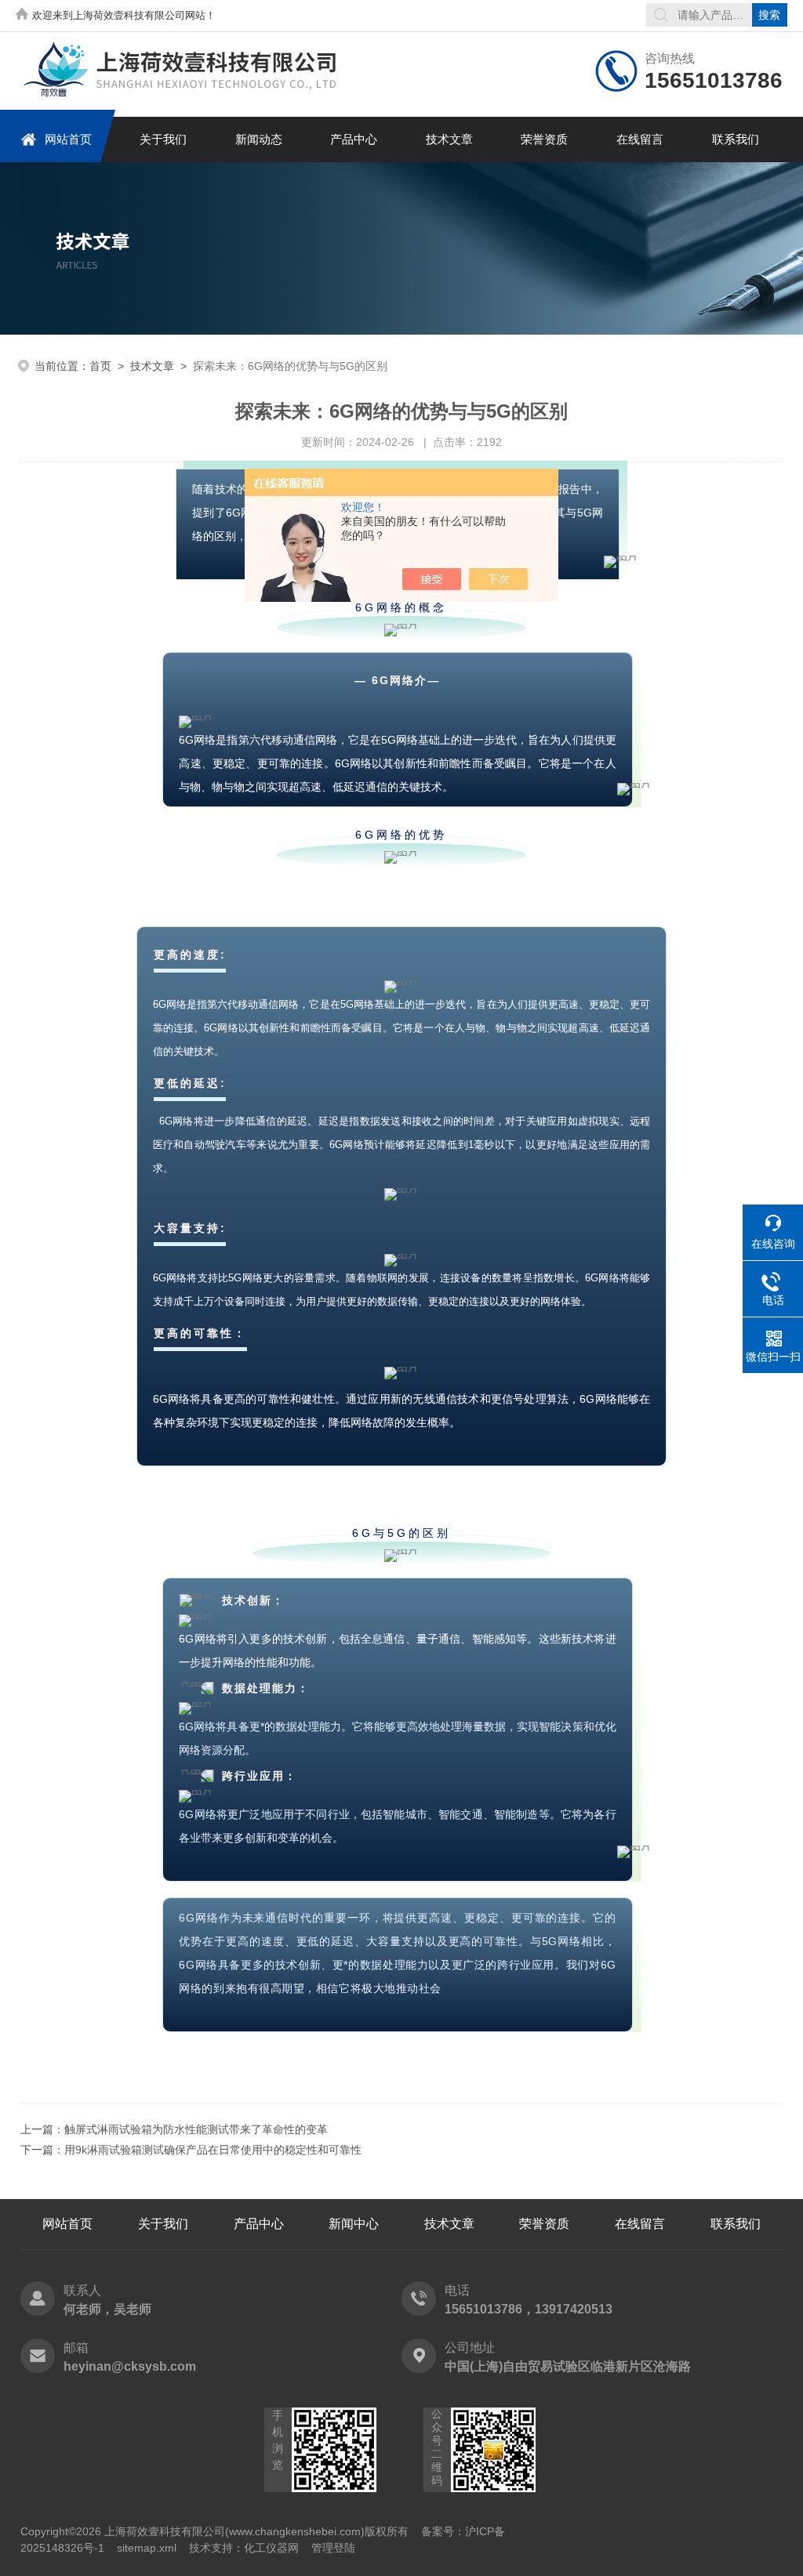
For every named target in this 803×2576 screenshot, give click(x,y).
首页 (100, 366)
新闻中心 (354, 2224)
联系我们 (736, 139)
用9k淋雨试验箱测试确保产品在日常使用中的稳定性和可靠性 (213, 2150)
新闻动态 (259, 139)
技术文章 (449, 139)
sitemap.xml (147, 2548)
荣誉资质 (544, 139)
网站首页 (68, 139)
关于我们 (163, 139)
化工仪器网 (271, 2548)
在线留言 (640, 139)
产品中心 (354, 139)
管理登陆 (333, 2548)
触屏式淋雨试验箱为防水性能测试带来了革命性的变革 (196, 2129)
